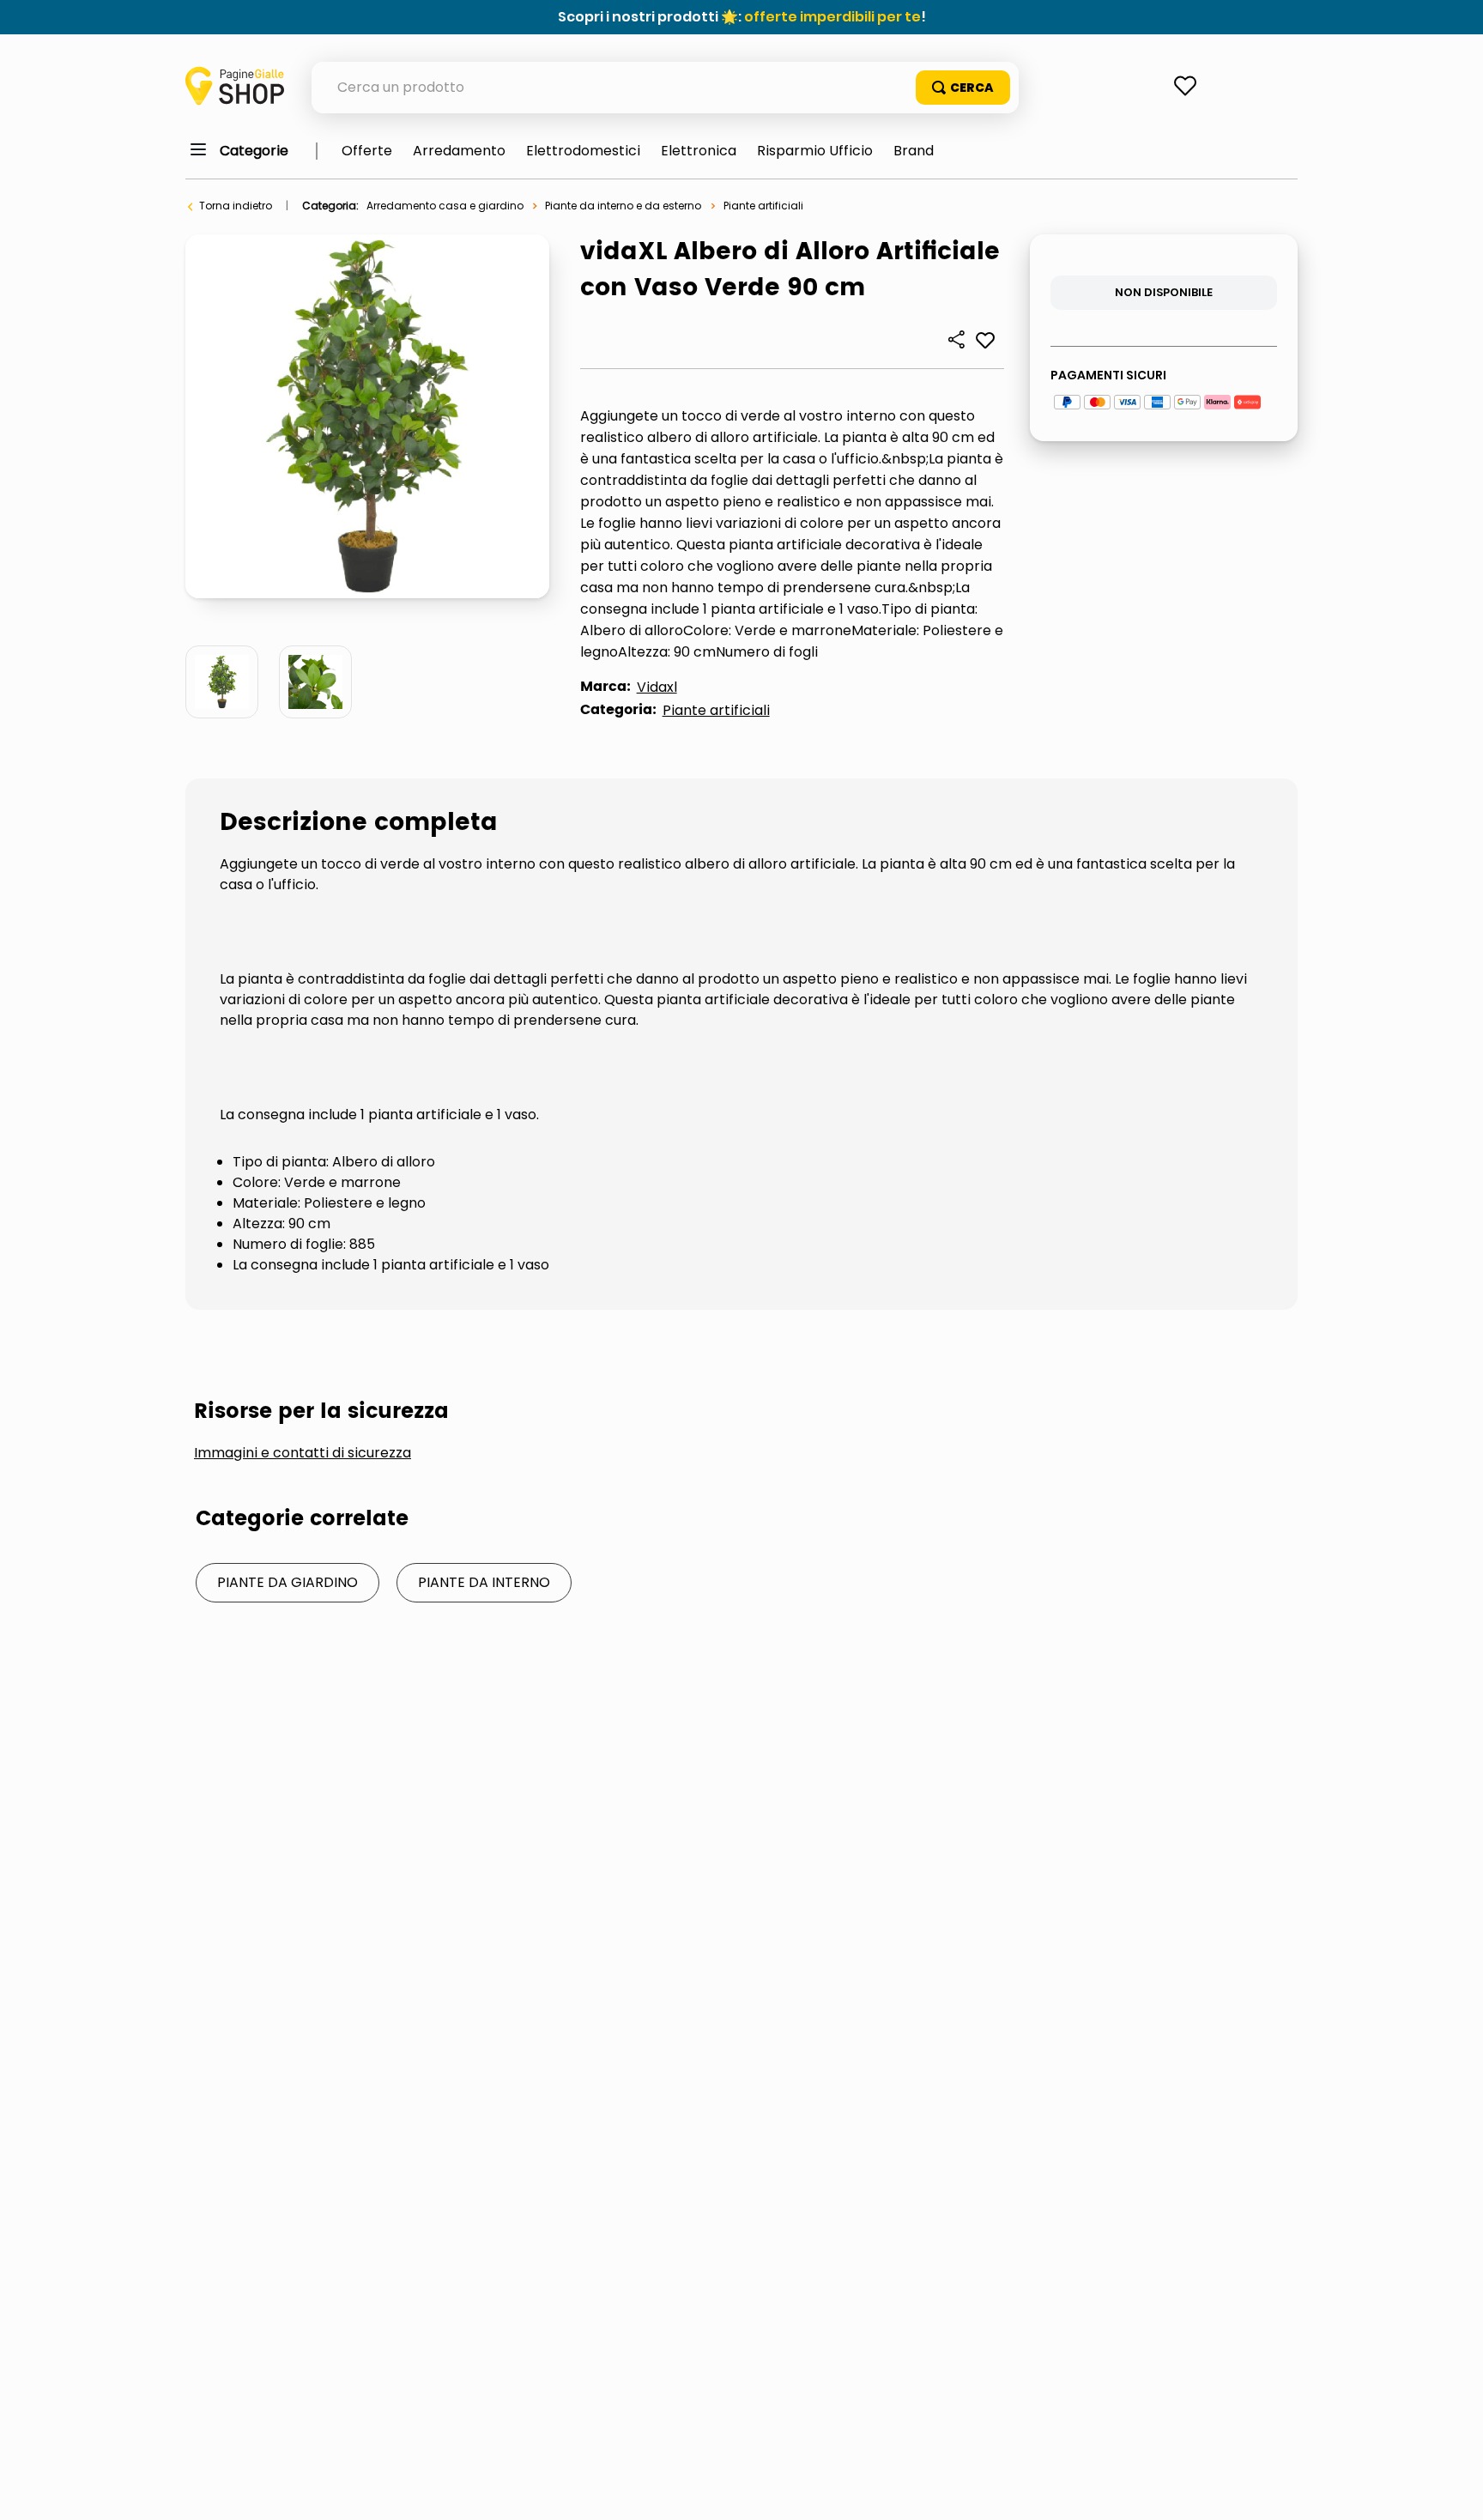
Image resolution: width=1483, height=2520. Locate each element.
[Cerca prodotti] (963, 88)
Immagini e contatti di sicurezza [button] (303, 1453)
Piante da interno (484, 1582)
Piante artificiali (763, 206)
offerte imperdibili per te (832, 17)
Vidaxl (657, 687)
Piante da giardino (288, 1582)
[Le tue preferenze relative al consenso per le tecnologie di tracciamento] (1453, 2490)
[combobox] (665, 88)
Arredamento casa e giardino (445, 206)
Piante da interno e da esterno (623, 206)
